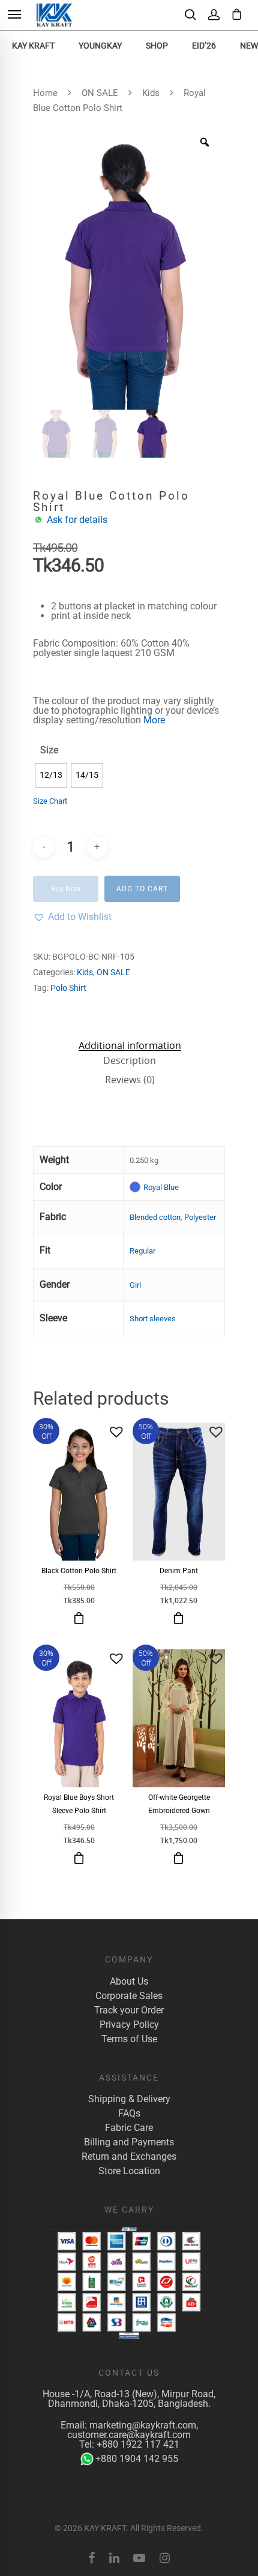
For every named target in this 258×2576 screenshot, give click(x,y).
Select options (79, 1618)
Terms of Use (129, 2039)
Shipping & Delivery (129, 2099)
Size (49, 750)
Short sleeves (153, 1319)
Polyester (200, 1217)
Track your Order (129, 2010)
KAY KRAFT (33, 46)
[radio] (51, 775)
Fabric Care (129, 2128)
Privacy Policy (129, 2025)
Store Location (129, 2171)
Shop (157, 46)
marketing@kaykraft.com (143, 2425)
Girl (135, 1285)
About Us (129, 1982)
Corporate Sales (129, 1996)
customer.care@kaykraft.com (129, 2435)
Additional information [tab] (130, 1045)
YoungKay (100, 46)
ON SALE (100, 93)
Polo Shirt (68, 988)
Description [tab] (130, 1060)
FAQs (129, 2114)
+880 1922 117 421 (138, 2444)
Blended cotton (155, 1217)
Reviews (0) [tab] (130, 1080)
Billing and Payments (129, 2142)
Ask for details (77, 520)
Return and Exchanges (129, 2157)
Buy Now (66, 889)
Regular (142, 1251)
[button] (72, 917)
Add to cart (142, 889)
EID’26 (204, 46)
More (154, 720)
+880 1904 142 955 (137, 2459)
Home (45, 93)
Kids (151, 93)
